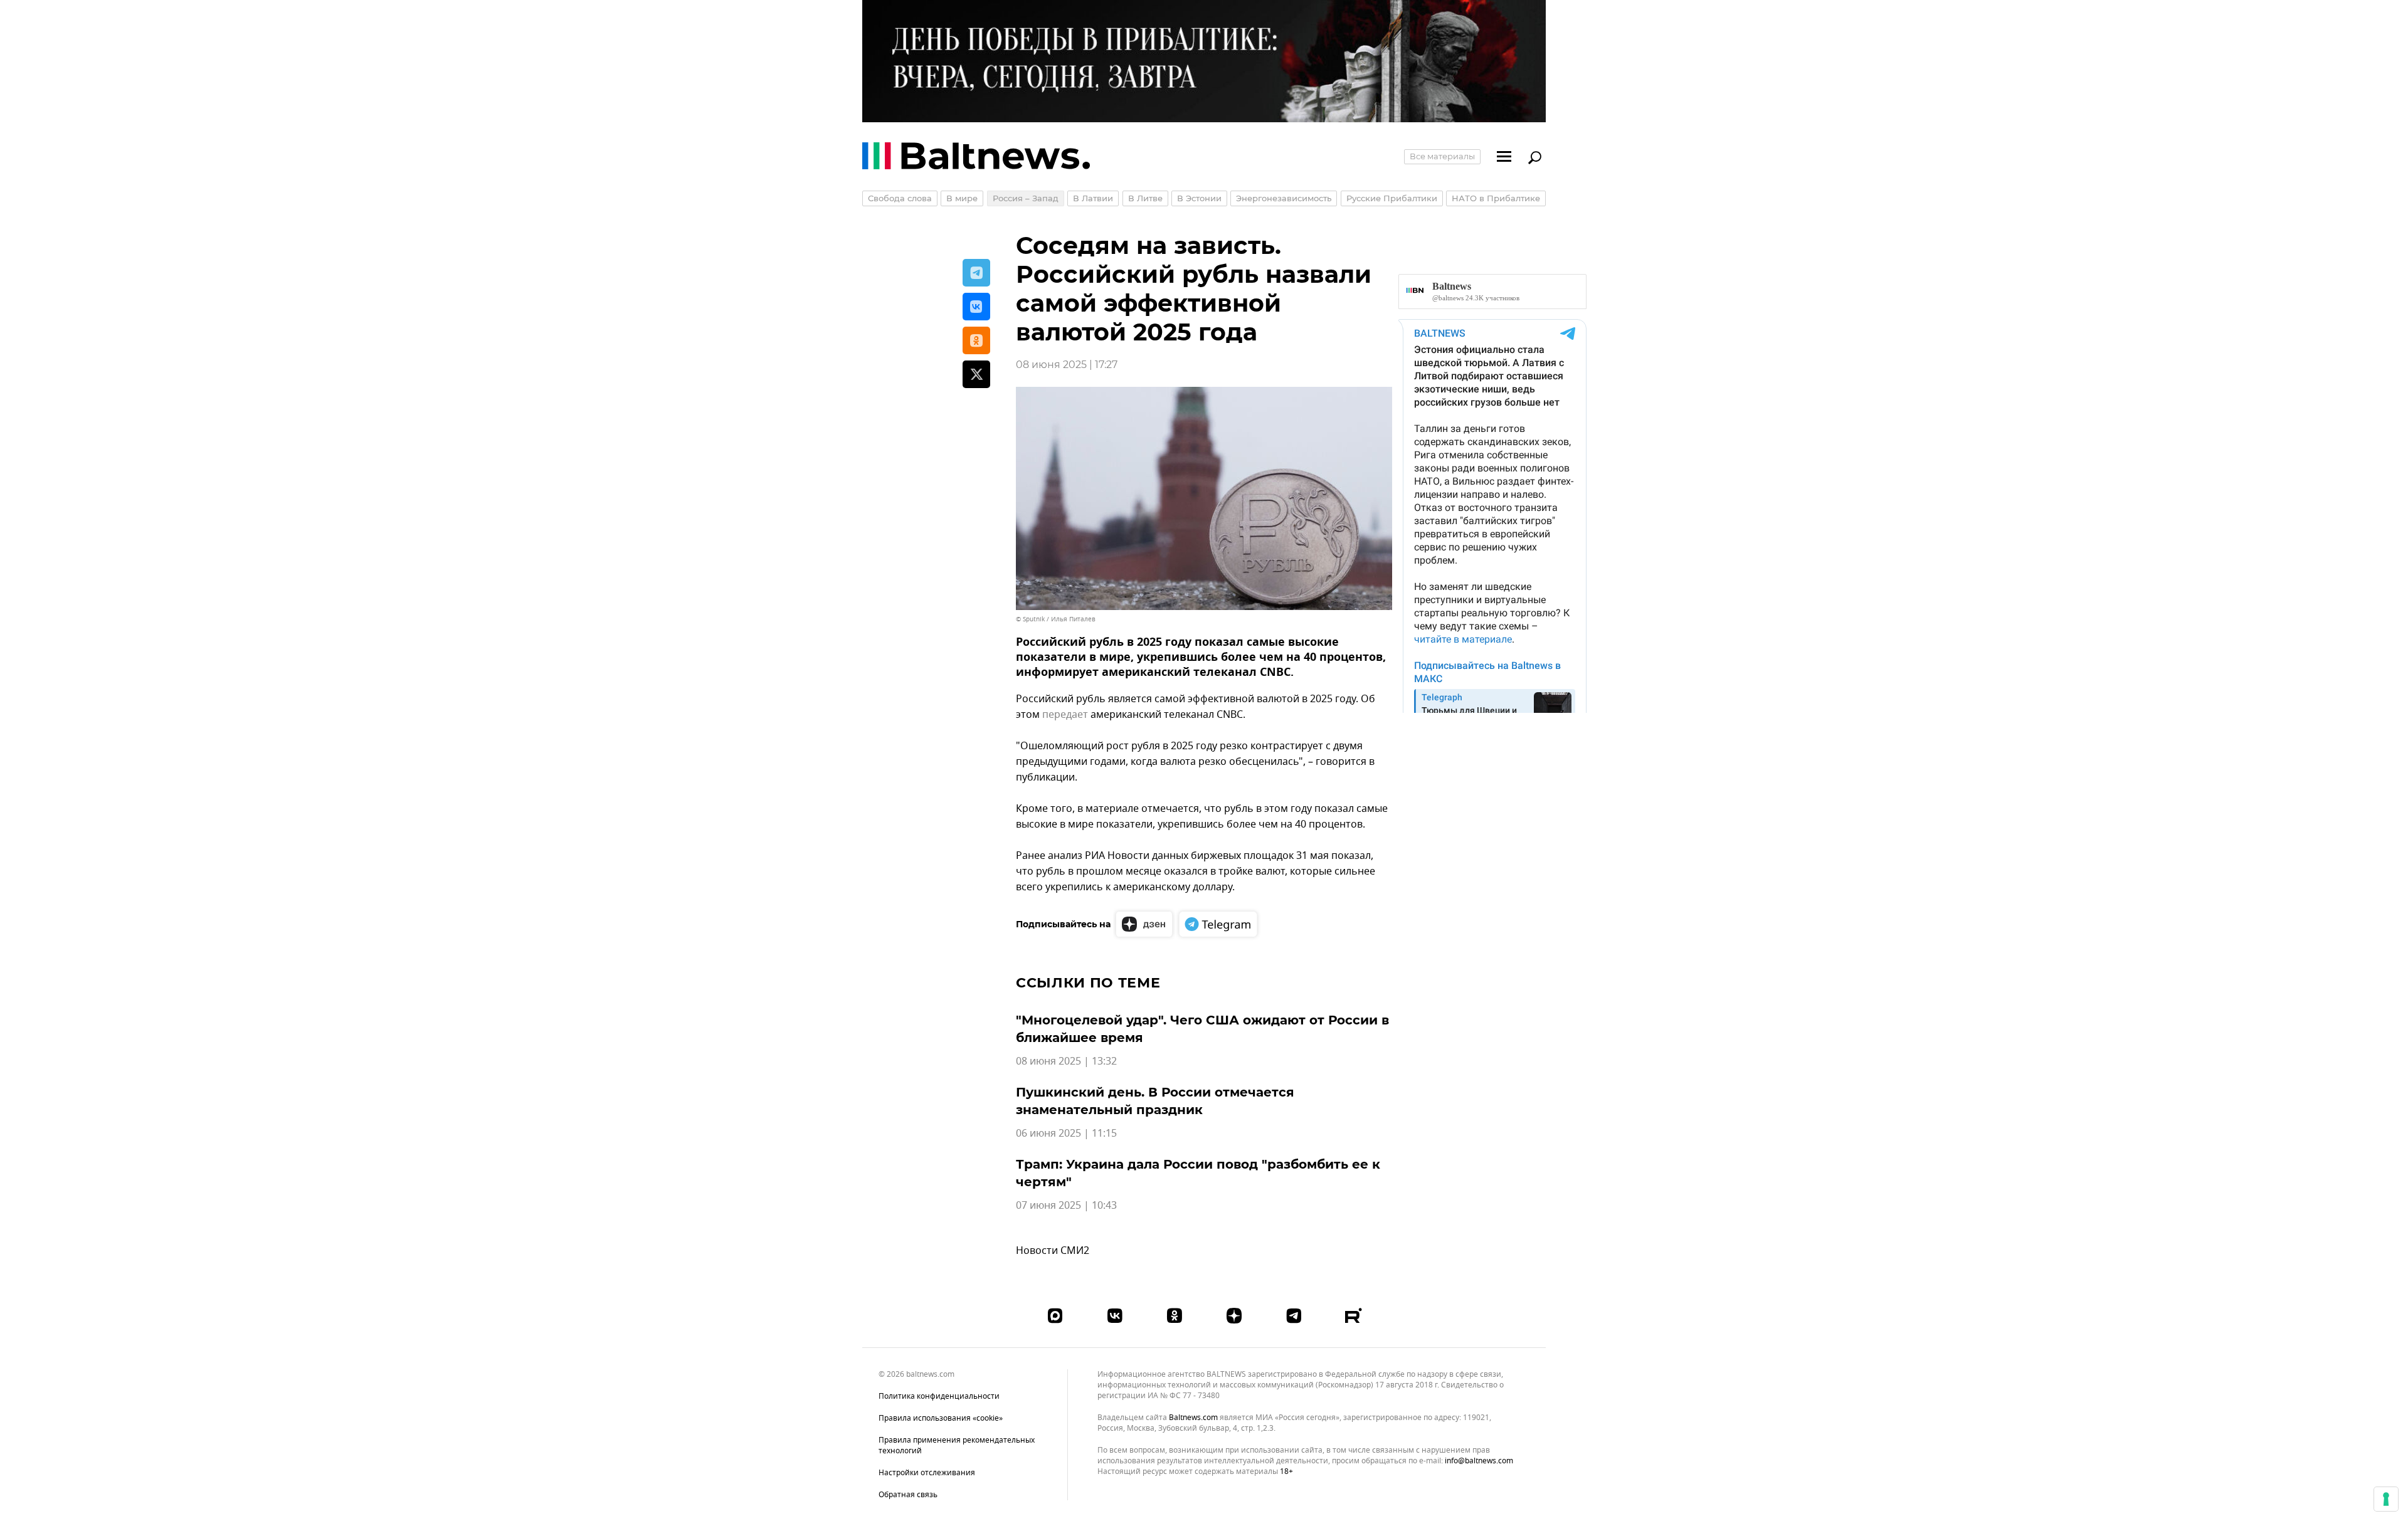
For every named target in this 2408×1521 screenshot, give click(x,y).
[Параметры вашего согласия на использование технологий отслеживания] (2386, 1499)
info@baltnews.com (1479, 1461)
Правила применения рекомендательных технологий (957, 1445)
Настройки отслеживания (927, 1473)
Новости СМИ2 (1053, 1251)
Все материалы (1442, 156)
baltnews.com (1193, 1418)
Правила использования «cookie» (941, 1418)
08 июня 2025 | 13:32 (1066, 1061)
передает (1065, 715)
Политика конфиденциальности (939, 1396)
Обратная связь (908, 1495)
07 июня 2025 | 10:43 (1066, 1206)
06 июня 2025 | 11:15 (1066, 1134)
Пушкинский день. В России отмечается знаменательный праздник (1155, 1101)
